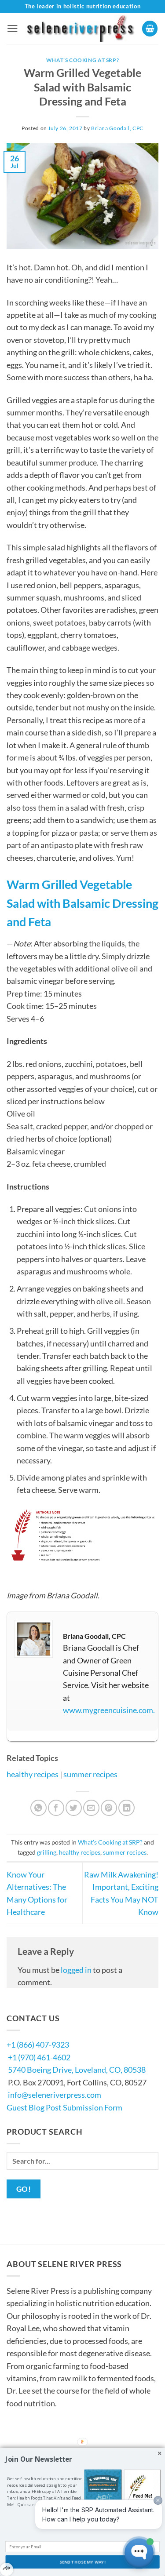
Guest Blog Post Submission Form (64, 2107)
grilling (47, 1852)
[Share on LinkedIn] (126, 1808)
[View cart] (150, 29)
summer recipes (90, 1774)
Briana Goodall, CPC (117, 128)
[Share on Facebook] (56, 1808)
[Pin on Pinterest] (109, 1808)
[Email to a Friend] (91, 1808)
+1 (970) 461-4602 (39, 2057)
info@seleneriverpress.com (55, 2095)
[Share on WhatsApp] (38, 1808)
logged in (76, 1970)
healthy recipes (33, 1774)
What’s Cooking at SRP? (83, 60)
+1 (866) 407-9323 (38, 2045)
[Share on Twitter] (74, 1808)
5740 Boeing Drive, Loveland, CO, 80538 (77, 2070)
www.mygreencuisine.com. (109, 1710)
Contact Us (33, 2438)
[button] (13, 29)
